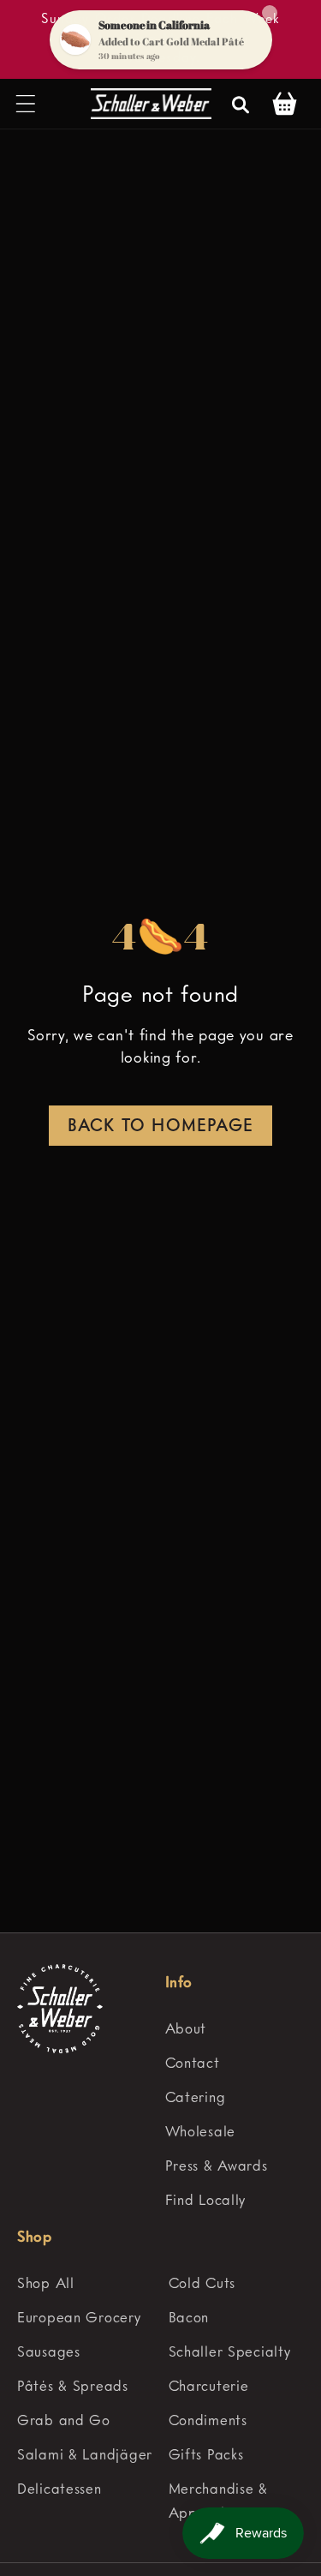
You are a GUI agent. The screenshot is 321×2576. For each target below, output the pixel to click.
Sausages (49, 2353)
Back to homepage (160, 1127)
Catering (196, 2098)
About (186, 2030)
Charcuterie (209, 2387)
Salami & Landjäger (85, 2456)
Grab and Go (64, 2421)
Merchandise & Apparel (218, 2502)
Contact (193, 2064)
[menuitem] (235, 2030)
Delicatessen (59, 2490)
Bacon (189, 2318)
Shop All (46, 2284)
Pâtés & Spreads (73, 2387)
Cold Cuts (202, 2284)
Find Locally (206, 2201)
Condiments (208, 2421)
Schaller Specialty (230, 2353)
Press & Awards (217, 2167)
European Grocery (79, 2318)
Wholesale (200, 2133)
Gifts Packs (206, 2456)
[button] (26, 104)
